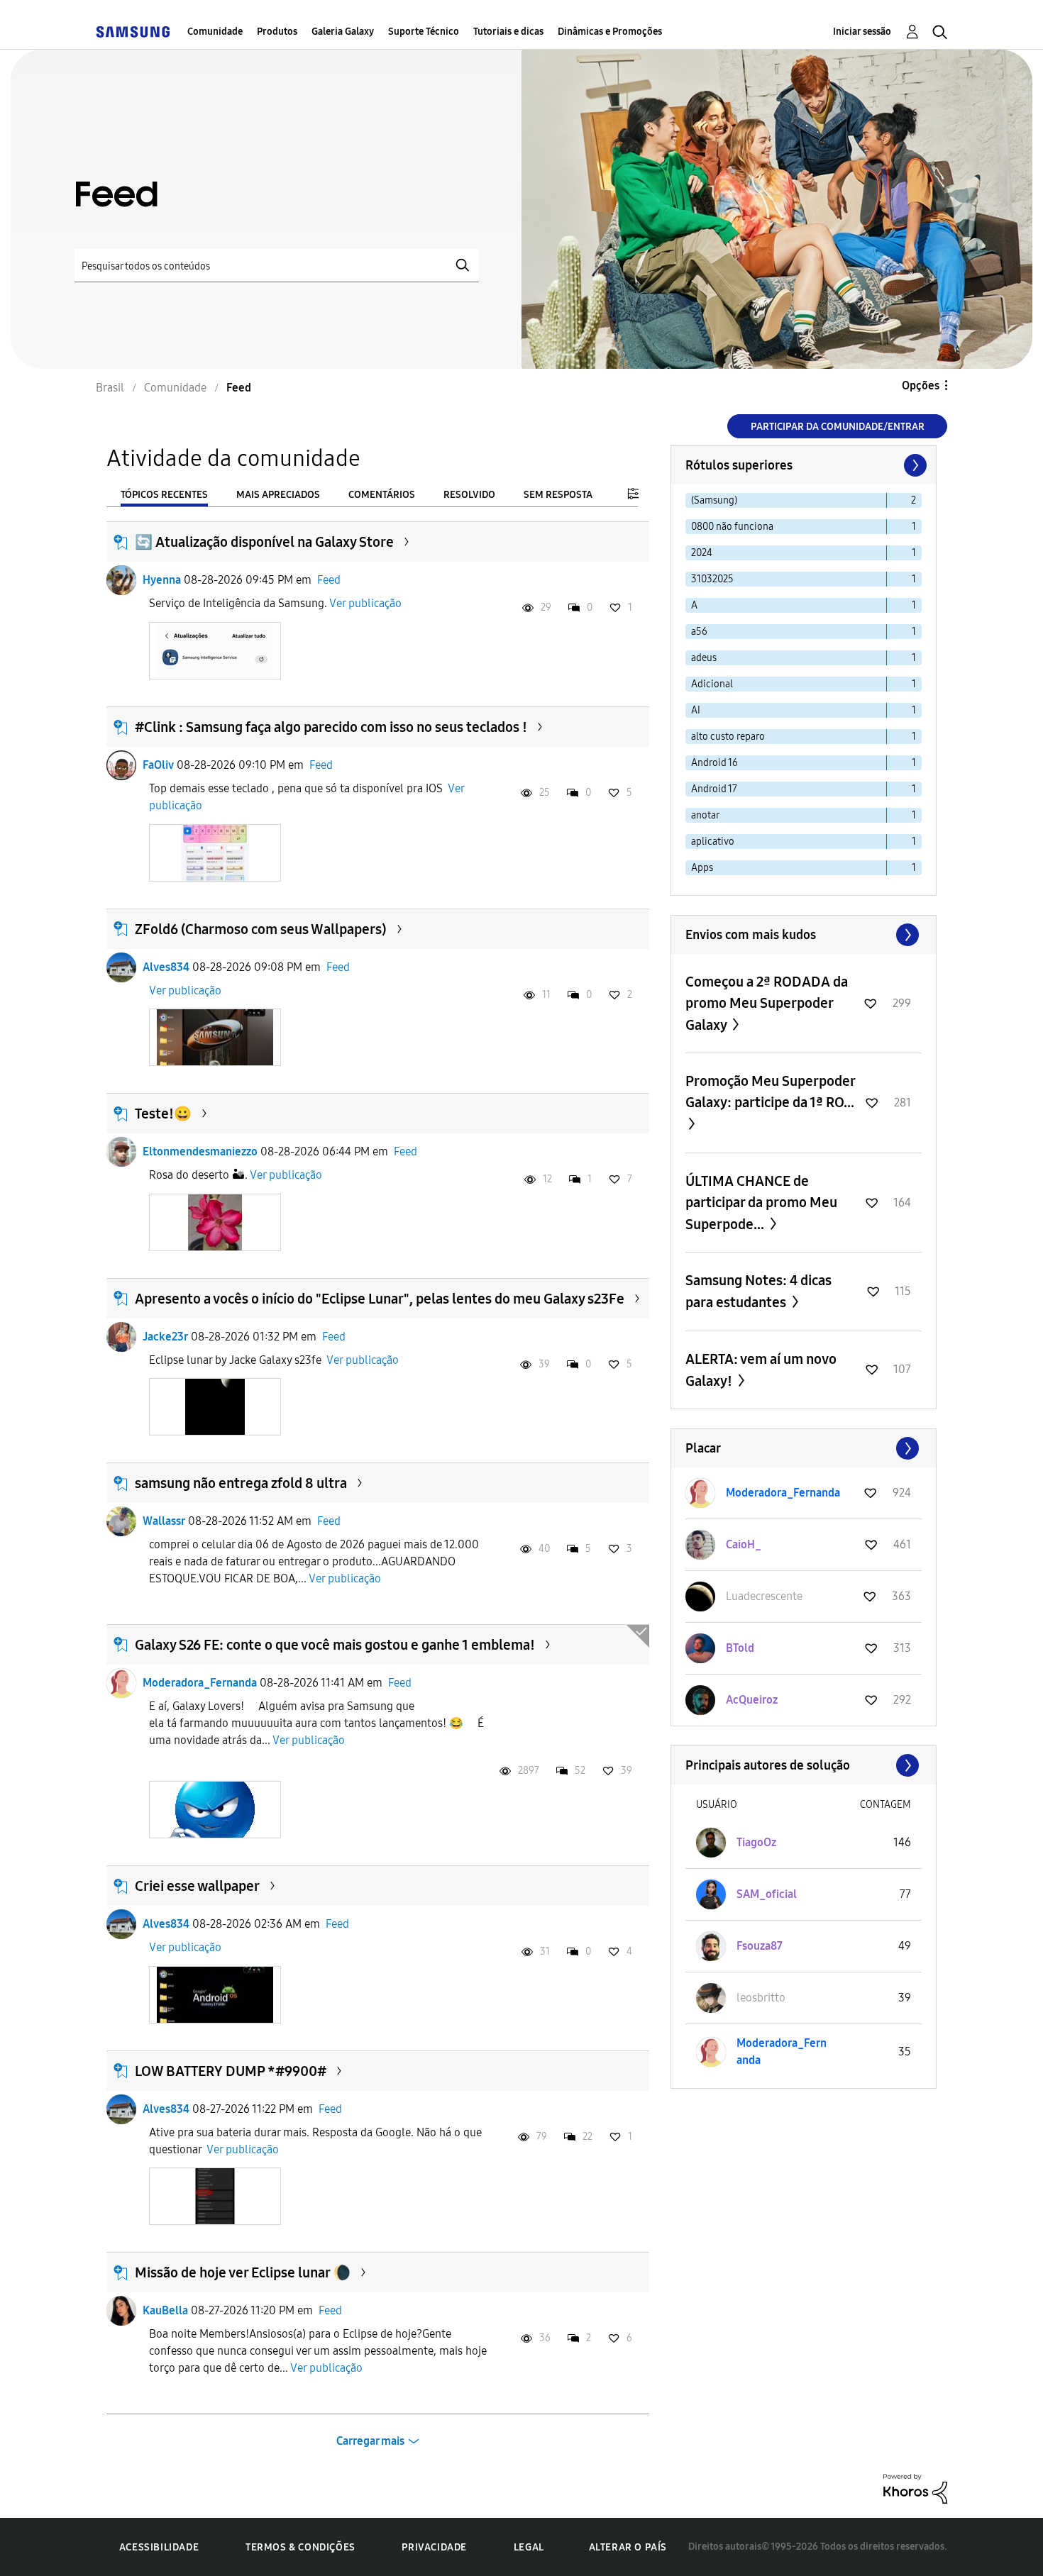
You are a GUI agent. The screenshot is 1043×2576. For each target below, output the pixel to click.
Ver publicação (365, 603)
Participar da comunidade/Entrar (838, 427)
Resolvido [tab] (469, 495)
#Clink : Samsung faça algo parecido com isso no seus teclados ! (331, 727)
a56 (699, 632)
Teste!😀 (163, 1114)
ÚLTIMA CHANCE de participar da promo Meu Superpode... (761, 1203)
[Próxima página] (914, 465)
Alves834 (166, 967)
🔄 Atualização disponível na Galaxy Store (264, 542)
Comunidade (215, 32)
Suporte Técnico (424, 32)
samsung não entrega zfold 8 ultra (241, 1483)
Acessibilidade (159, 2547)
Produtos (277, 32)
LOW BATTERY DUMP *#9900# (231, 2071)
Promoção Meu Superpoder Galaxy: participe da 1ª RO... (770, 1092)
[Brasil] (133, 32)
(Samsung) (714, 500)
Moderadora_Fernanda (200, 1683)
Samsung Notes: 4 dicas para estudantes (758, 1291)
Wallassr (164, 1521)
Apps (702, 868)
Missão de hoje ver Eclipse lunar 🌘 (243, 2272)
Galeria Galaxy (343, 32)
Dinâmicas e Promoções (610, 32)
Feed (329, 580)
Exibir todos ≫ (804, 935)
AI (696, 710)
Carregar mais (370, 2441)
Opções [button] (921, 385)
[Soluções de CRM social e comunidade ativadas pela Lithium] (915, 2488)
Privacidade (434, 2547)
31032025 (712, 579)
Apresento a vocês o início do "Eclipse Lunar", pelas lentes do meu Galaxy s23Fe (380, 1299)
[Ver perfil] (121, 580)
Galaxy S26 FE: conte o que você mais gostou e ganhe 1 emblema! (335, 1645)
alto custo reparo (728, 737)
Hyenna (162, 580)
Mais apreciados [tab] (278, 495)
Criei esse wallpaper (197, 1886)
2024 (702, 553)
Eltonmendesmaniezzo (200, 1151)
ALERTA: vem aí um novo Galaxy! (761, 1370)
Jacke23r (165, 1337)
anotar (705, 815)
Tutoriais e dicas (508, 32)
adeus (704, 658)
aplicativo (713, 842)
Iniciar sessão (862, 32)
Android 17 (714, 789)
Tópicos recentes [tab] (164, 495)
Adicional (712, 684)
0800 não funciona (732, 527)
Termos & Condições (300, 2547)
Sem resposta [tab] (558, 495)
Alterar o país (628, 2547)
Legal (529, 2547)
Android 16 (714, 763)
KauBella (165, 2310)
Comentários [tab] (382, 495)
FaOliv (158, 765)
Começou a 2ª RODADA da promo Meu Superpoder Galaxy (767, 1003)
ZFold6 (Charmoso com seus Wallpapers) (261, 929)
